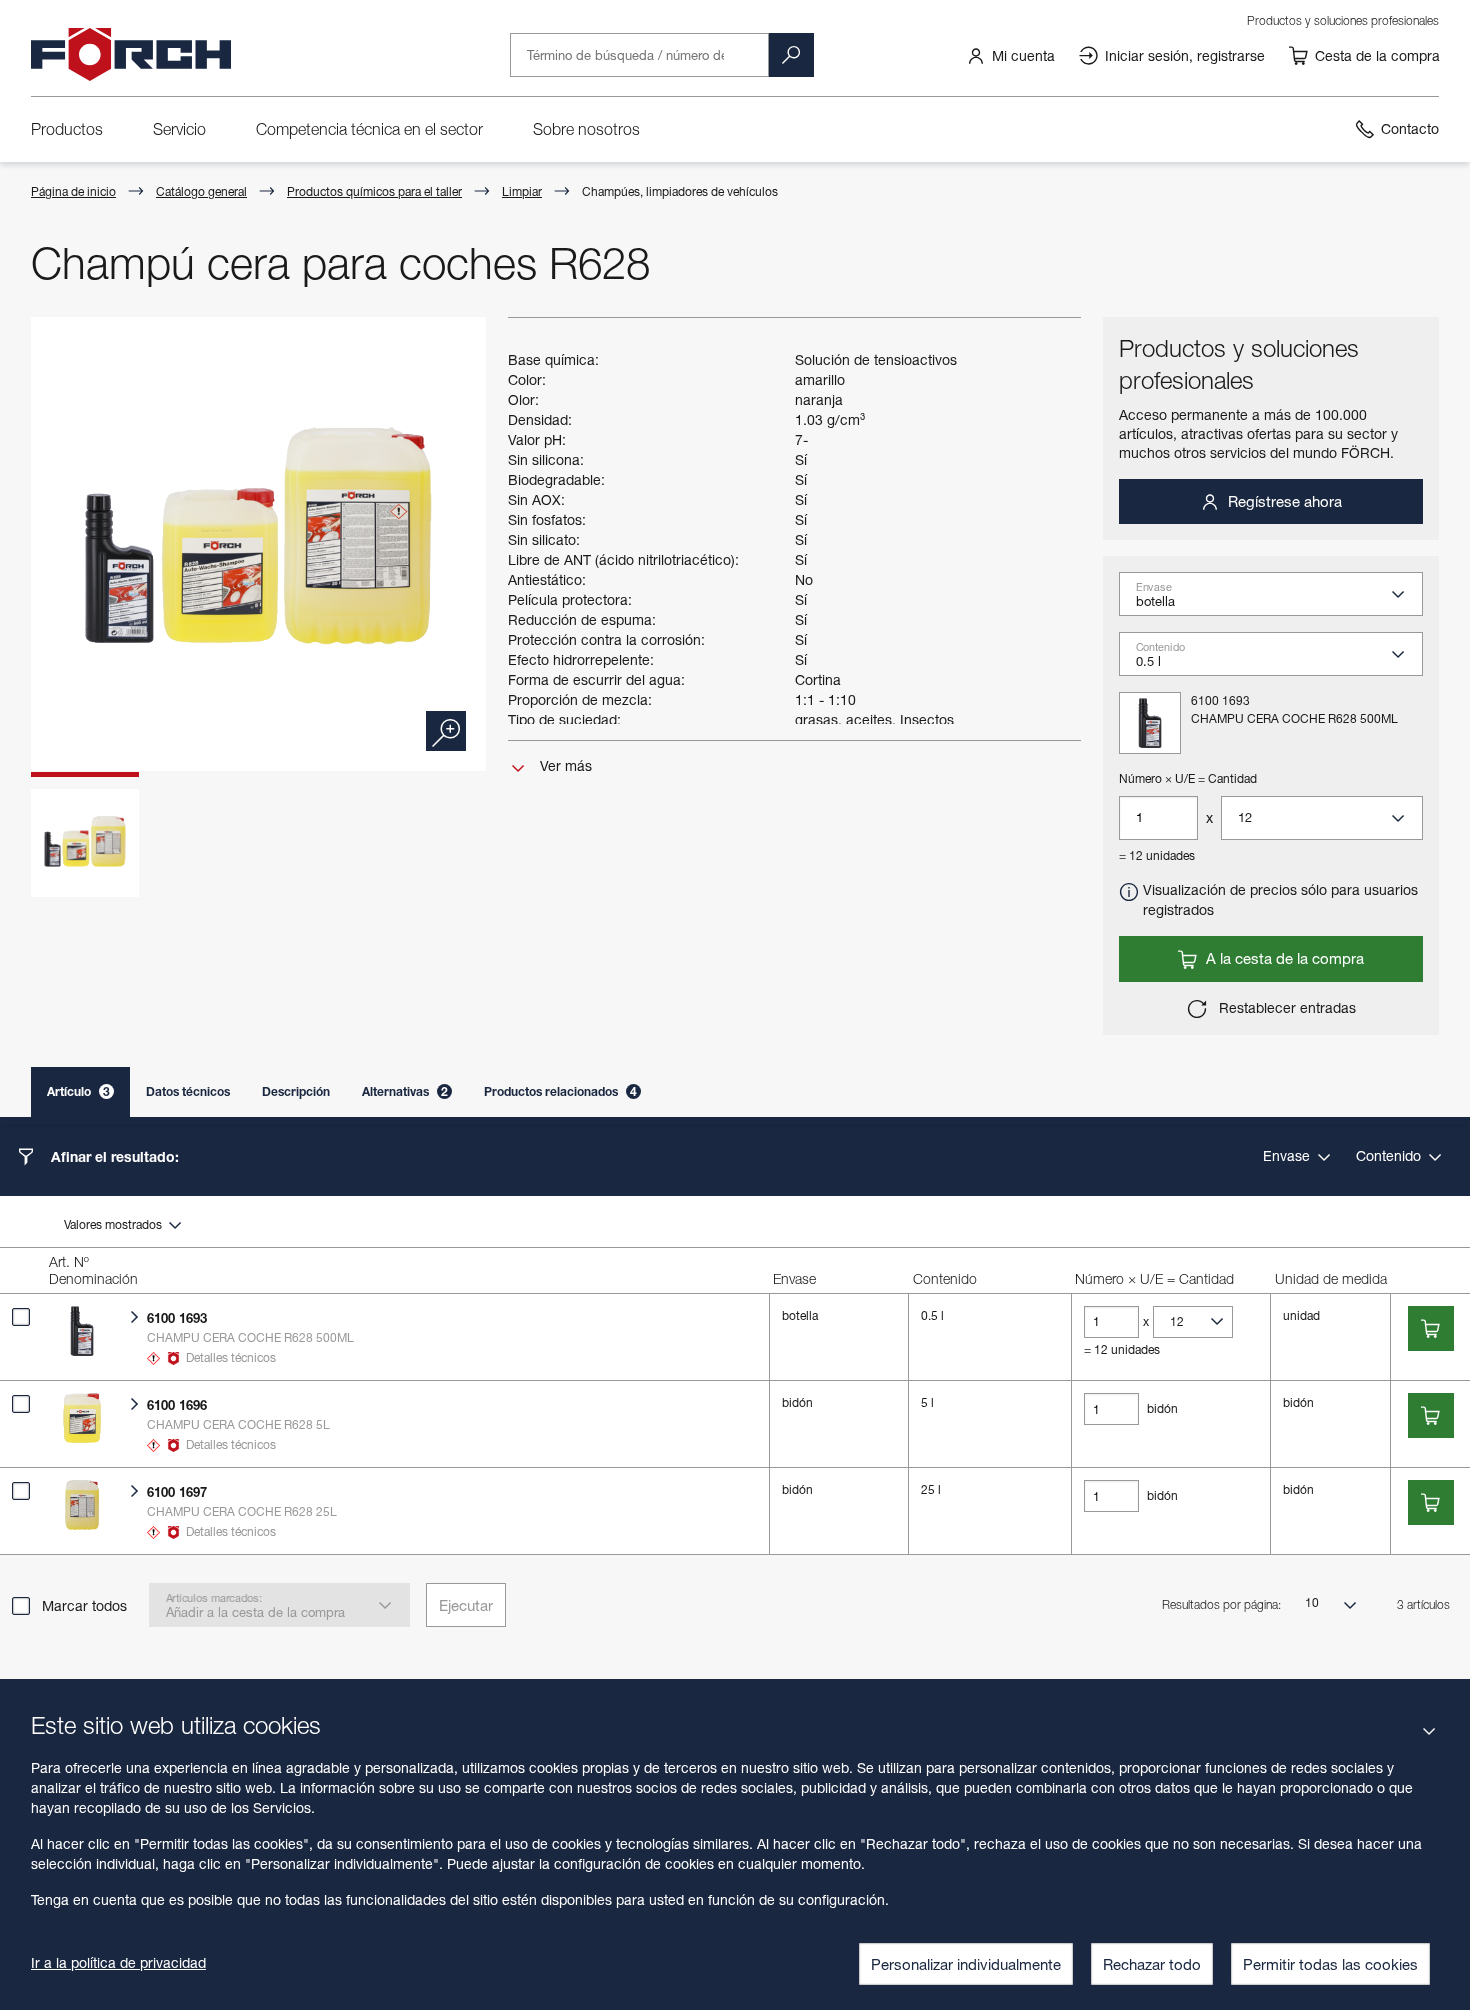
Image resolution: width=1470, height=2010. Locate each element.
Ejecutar (466, 1605)
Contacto (1410, 128)
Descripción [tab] (296, 1091)
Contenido (1390, 1155)
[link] (1010, 55)
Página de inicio (73, 191)
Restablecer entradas (1285, 1007)
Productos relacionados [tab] (560, 1091)
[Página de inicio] (131, 55)
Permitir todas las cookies (1330, 1964)
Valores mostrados (114, 1224)
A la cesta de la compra (1283, 958)
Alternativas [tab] (405, 1091)
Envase (1288, 1155)
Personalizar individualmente (966, 1964)
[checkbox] (21, 1317)
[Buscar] (791, 55)
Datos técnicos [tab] (188, 1091)
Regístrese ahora (1283, 501)
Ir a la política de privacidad (118, 1962)
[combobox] (1279, 600)
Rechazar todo (1152, 1964)
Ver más (564, 765)
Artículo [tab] (78, 1091)
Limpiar (522, 191)
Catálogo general (201, 191)
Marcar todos (84, 1605)
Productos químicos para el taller (374, 191)
